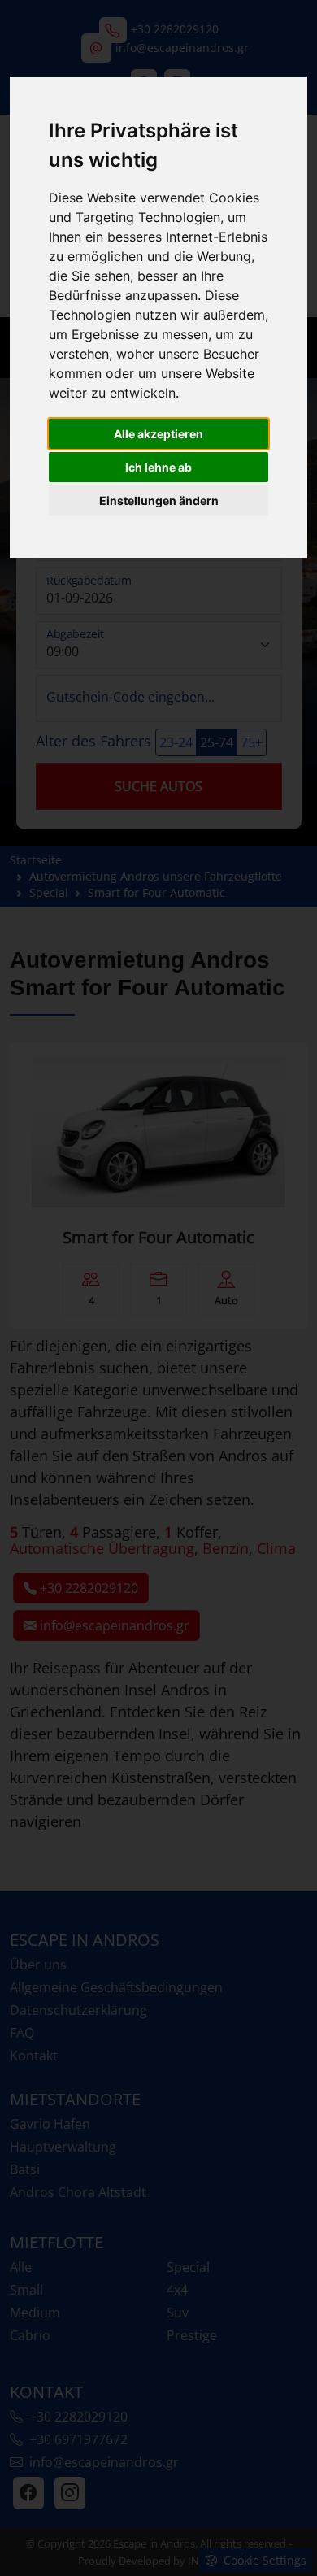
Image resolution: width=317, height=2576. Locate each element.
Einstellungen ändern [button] (159, 500)
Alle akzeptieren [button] (158, 434)
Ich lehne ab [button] (158, 467)
